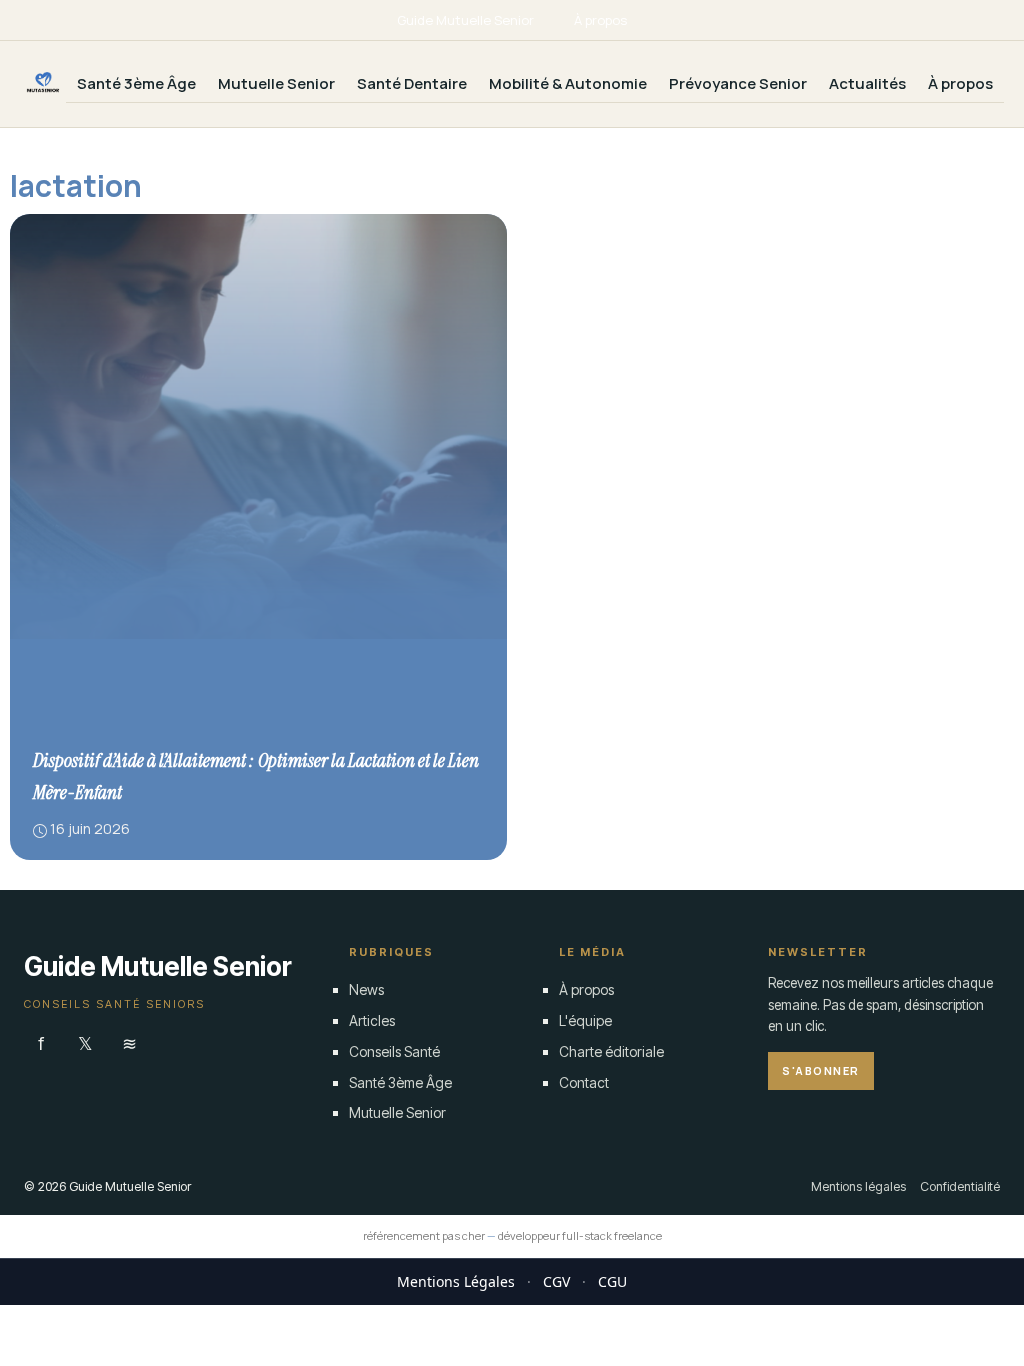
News (366, 989)
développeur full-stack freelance (580, 1235)
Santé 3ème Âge (136, 83)
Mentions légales (858, 1186)
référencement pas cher (424, 1235)
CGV (556, 1281)
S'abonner (821, 1070)
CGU (612, 1281)
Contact (584, 1082)
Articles (372, 1020)
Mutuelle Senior (276, 83)
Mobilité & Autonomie (568, 83)
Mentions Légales (456, 1281)
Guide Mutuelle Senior (465, 20)
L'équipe (585, 1020)
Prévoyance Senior (738, 83)
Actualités (867, 83)
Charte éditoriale (611, 1051)
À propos (600, 20)
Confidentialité (960, 1186)
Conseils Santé (394, 1051)
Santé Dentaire (412, 83)
